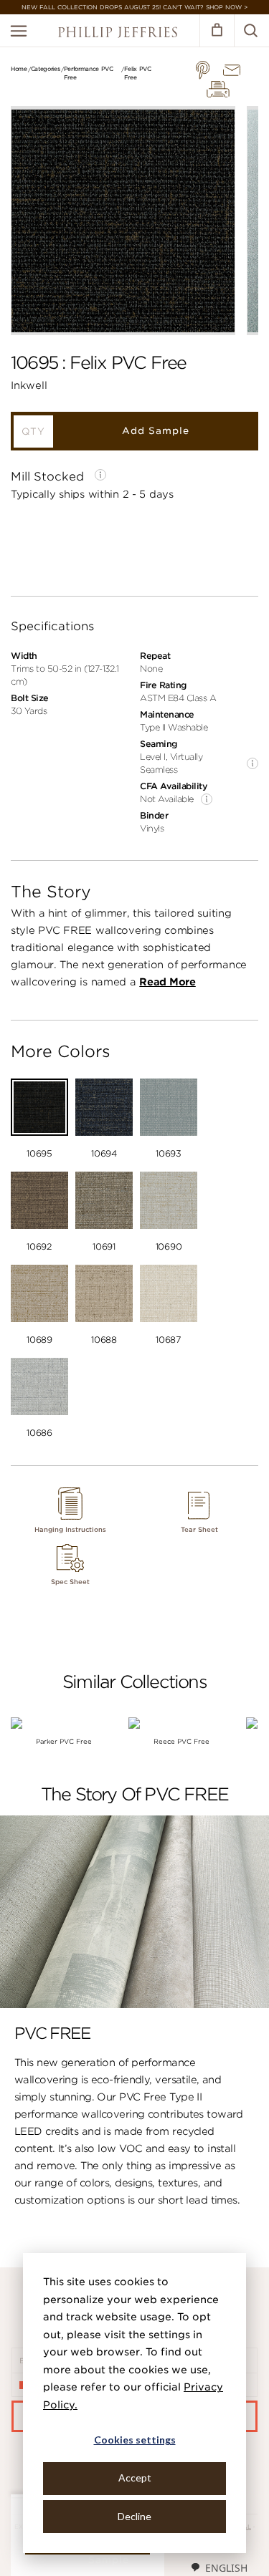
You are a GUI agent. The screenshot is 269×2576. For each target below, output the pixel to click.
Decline (134, 2516)
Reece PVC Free (181, 1741)
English (226, 2568)
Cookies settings (135, 2440)
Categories (46, 69)
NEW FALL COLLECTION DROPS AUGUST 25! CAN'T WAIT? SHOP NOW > (134, 7)
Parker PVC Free (64, 1741)
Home (19, 69)
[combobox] (219, 2567)
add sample (156, 431)
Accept (135, 2478)
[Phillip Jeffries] (118, 34)
